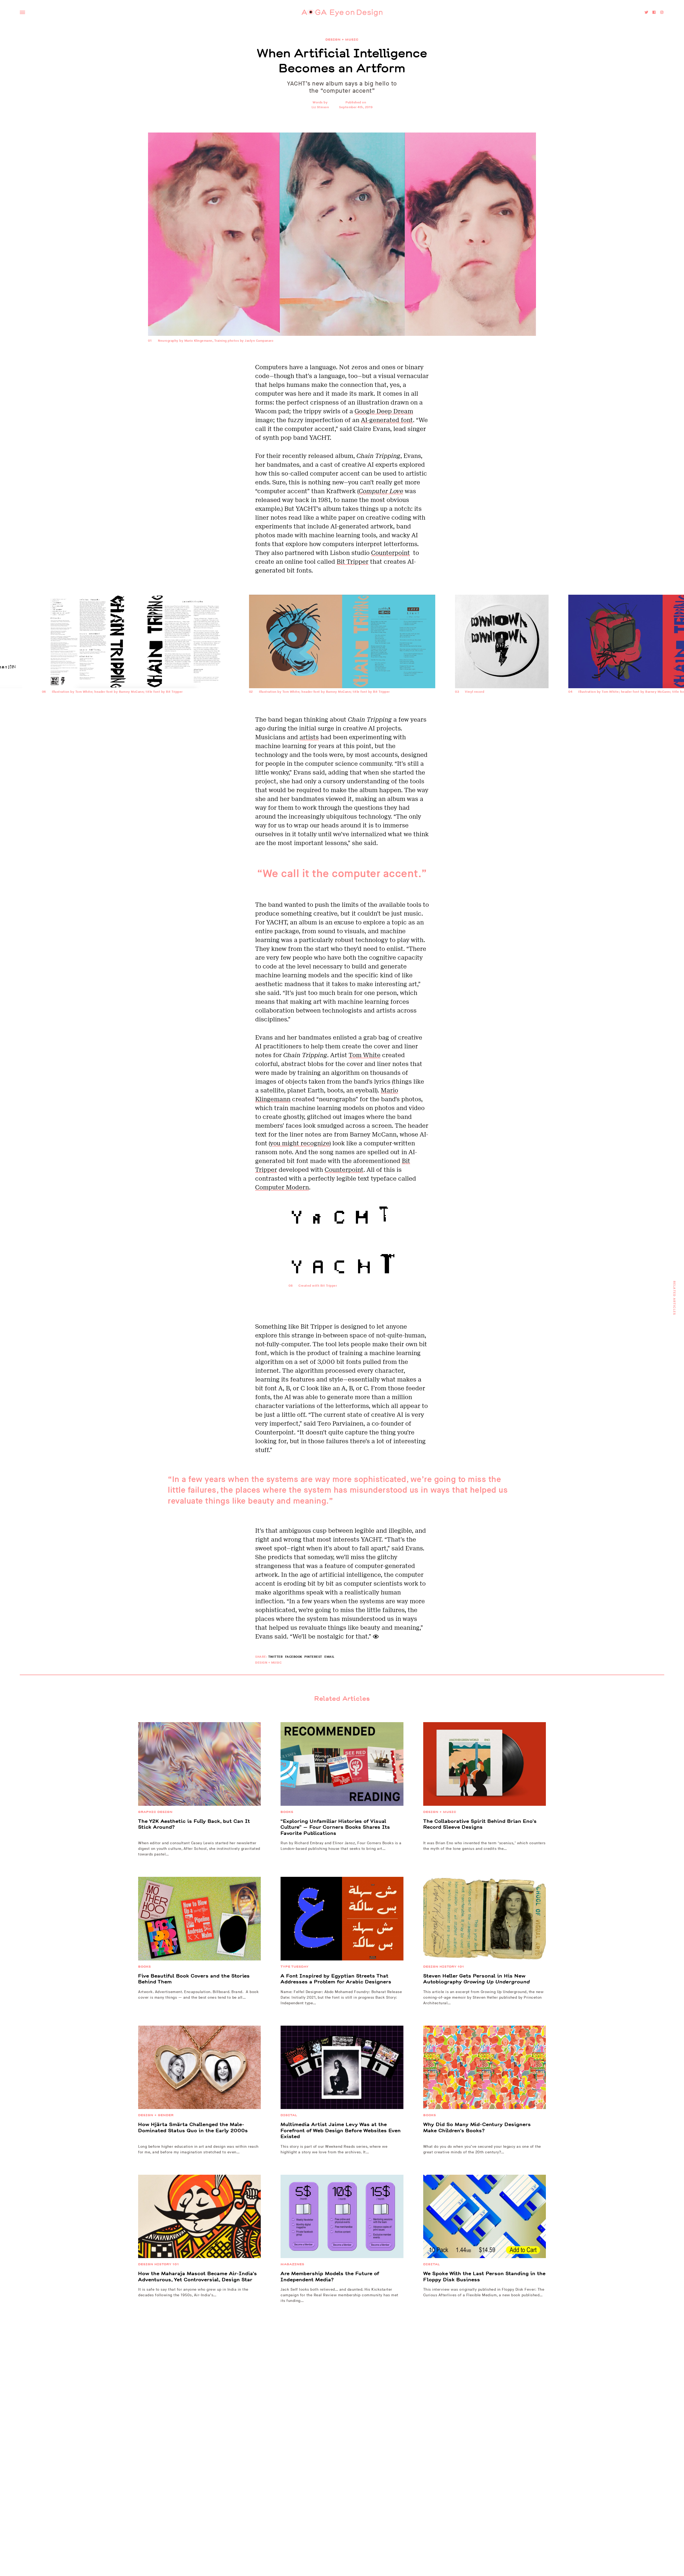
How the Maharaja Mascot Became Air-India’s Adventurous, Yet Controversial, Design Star (198, 2277)
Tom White (365, 1055)
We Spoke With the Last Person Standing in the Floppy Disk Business (484, 2277)
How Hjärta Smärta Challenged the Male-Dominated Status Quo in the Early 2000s (193, 2128)
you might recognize (300, 1143)
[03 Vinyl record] (502, 711)
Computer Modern (282, 1187)
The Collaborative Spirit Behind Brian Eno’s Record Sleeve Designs (480, 1824)
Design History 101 (444, 1967)
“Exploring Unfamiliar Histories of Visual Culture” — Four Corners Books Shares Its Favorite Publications (335, 1827)
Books (287, 1812)
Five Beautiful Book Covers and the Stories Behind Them (194, 1979)
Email (329, 1657)
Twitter (276, 1657)
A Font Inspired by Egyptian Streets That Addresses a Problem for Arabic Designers (336, 1979)
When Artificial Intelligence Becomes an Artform (342, 61)
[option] (342, 655)
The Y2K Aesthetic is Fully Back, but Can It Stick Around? (194, 1824)
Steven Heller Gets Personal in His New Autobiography (477, 1979)
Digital (289, 2115)
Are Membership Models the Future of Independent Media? (330, 2277)
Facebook (294, 1657)
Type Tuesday (295, 1967)
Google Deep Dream (384, 411)
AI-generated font (387, 420)
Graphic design (155, 1812)
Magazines (292, 2264)
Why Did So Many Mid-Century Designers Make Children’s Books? (477, 2128)
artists (309, 737)
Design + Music (342, 40)
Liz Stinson (320, 107)
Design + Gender (156, 2115)
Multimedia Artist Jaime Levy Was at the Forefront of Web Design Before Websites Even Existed (341, 2131)
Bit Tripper (353, 562)
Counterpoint (390, 553)
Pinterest (313, 1657)
